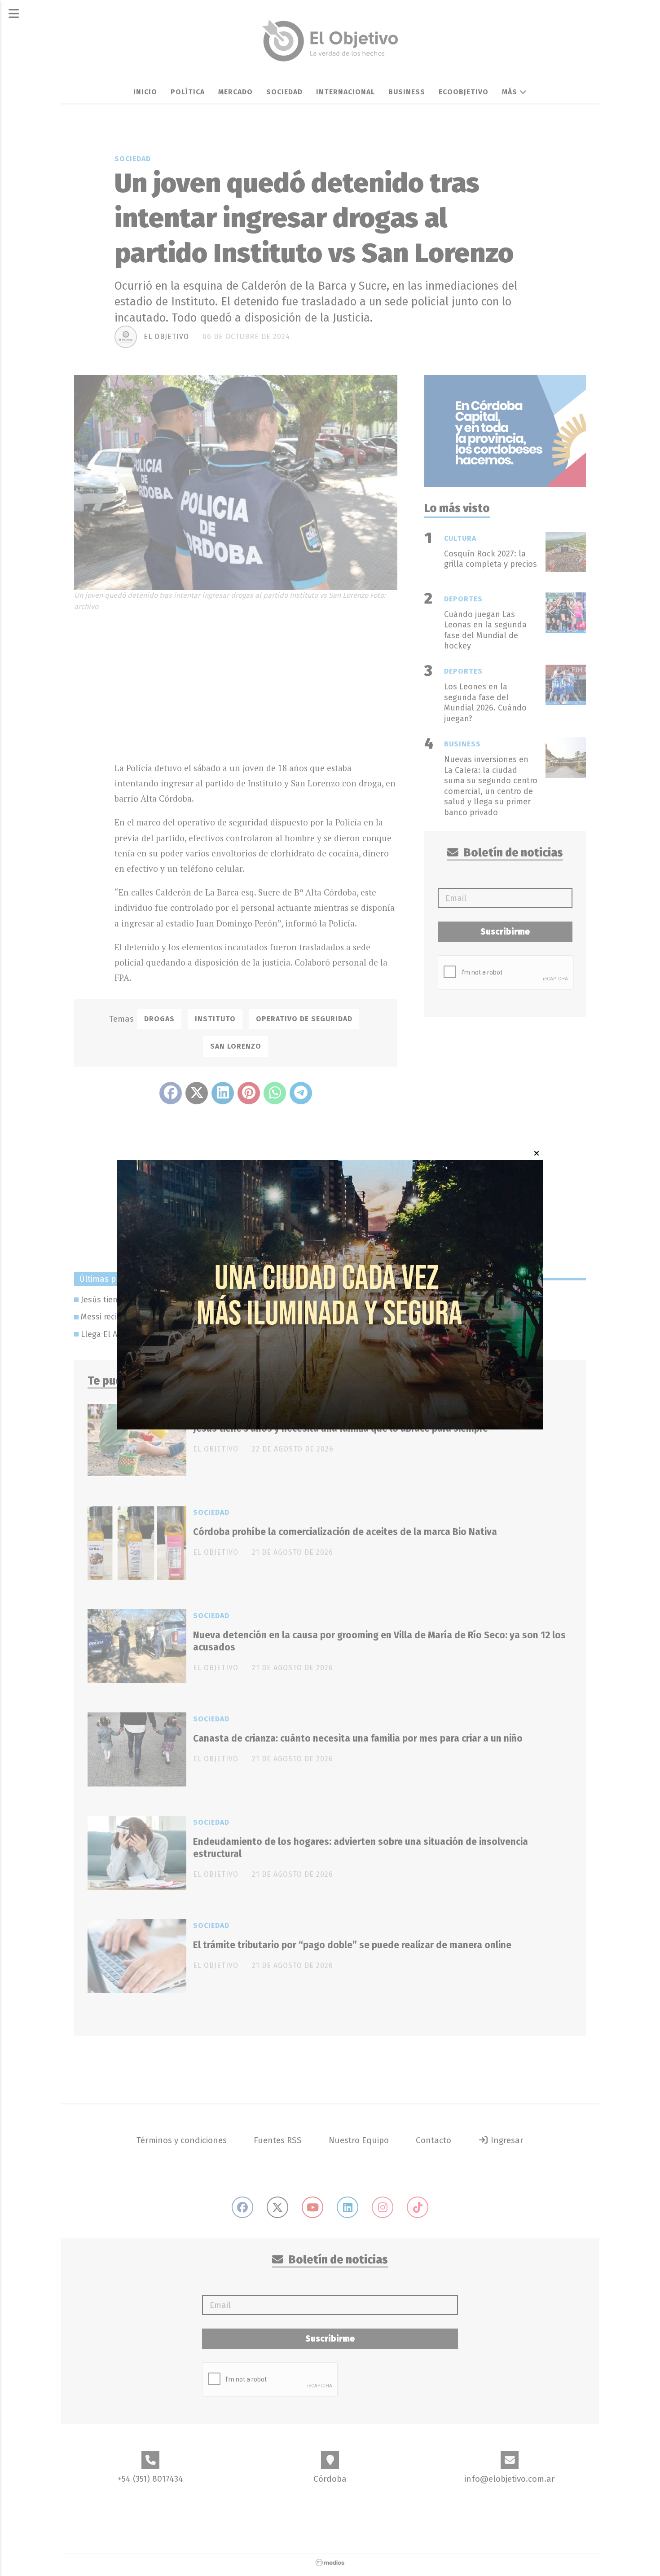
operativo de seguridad (304, 1019)
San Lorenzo (236, 1046)
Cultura (460, 538)
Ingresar (506, 2140)
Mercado (235, 92)
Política (188, 92)
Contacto (433, 2140)
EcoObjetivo (464, 92)
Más (511, 92)
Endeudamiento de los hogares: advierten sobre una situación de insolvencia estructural (361, 1848)
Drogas (159, 1019)
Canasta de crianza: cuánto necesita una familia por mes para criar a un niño (358, 1738)
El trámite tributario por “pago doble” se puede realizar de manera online (352, 1945)
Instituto (215, 1019)
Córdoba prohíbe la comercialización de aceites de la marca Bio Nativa (345, 1532)
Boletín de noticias (512, 853)
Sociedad (284, 92)
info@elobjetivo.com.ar (510, 2479)
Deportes (463, 599)
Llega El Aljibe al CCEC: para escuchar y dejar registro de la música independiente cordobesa (253, 1334)
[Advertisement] (256, 684)
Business (407, 92)
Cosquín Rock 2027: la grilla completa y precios (491, 559)
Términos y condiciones (182, 2140)
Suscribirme (505, 932)
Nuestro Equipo (359, 2140)
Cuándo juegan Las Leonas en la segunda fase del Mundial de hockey (485, 630)
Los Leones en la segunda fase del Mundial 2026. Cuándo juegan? (485, 702)
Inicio (145, 92)
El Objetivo (166, 337)
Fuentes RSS (278, 2140)
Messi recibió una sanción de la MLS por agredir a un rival (188, 1317)
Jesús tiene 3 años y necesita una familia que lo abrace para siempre (209, 1300)
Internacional (345, 92)
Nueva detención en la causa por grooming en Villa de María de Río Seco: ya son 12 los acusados (379, 1641)
